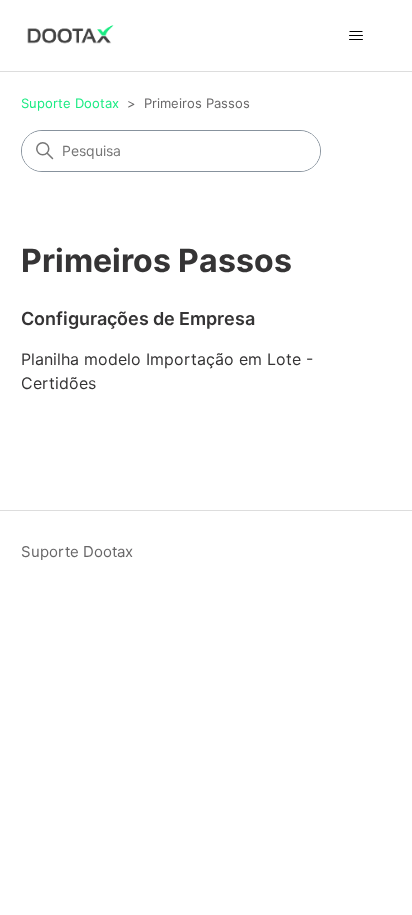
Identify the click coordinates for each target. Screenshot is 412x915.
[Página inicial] (70, 35)
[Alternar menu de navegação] (355, 36)
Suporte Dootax (70, 103)
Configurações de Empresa (138, 318)
